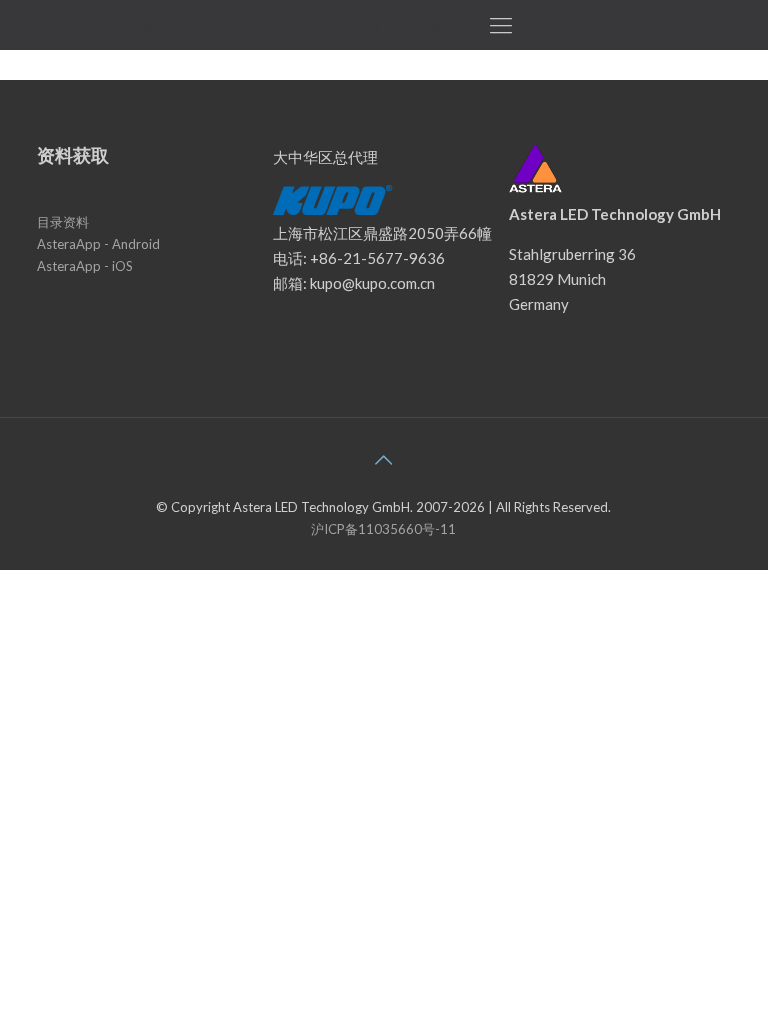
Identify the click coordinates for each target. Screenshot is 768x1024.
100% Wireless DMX (253, 25)
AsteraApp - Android (98, 244)
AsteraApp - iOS (85, 266)
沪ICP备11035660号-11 (383, 529)
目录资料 (63, 222)
